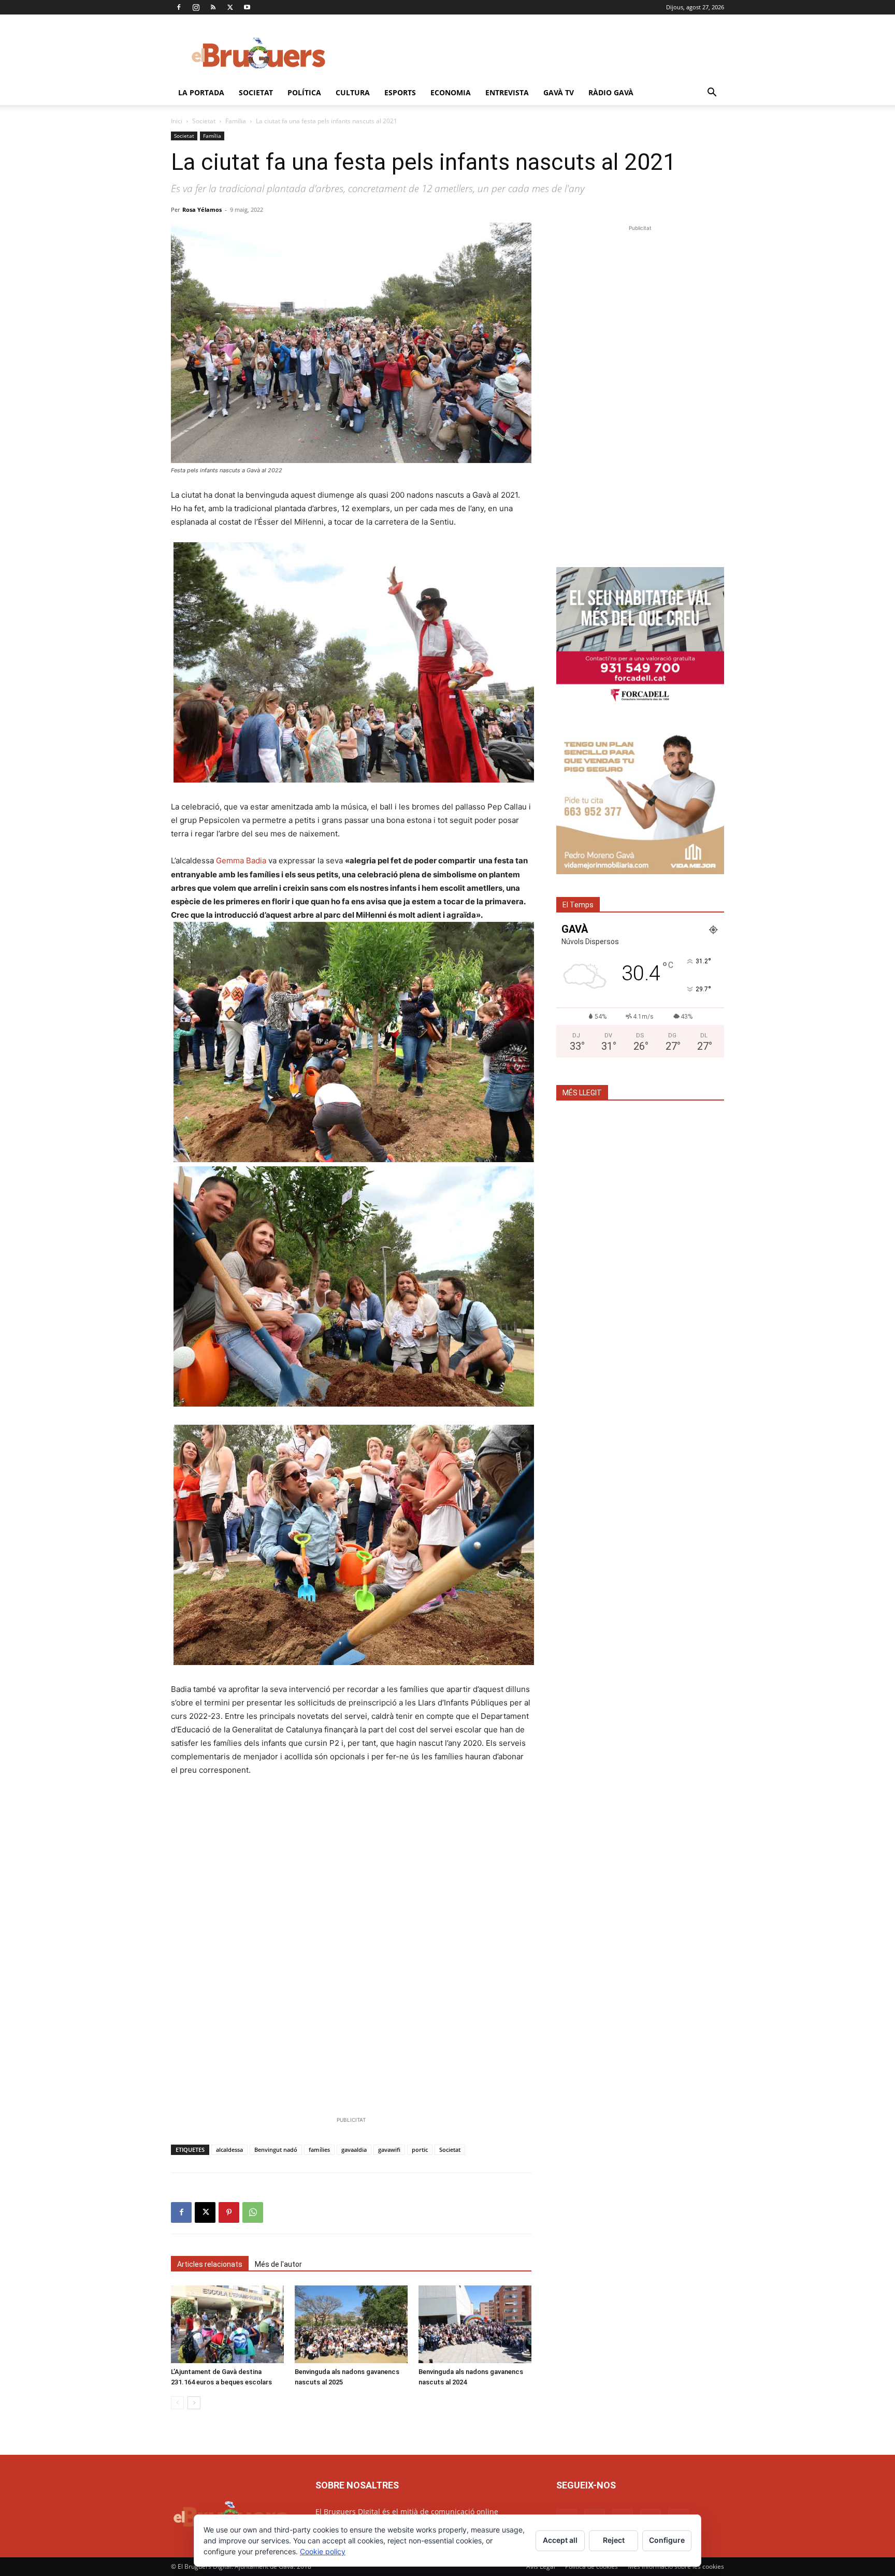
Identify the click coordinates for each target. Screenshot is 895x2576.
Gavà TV (559, 92)
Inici (177, 121)
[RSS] (213, 7)
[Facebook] (179, 7)
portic (420, 2150)
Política (304, 92)
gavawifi (389, 2150)
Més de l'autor (278, 2264)
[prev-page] (177, 2403)
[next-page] (194, 2403)
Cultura (353, 92)
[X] (230, 7)
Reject (614, 2540)
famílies (319, 2150)
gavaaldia (354, 2150)
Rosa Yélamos (202, 209)
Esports (400, 92)
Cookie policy (323, 2551)
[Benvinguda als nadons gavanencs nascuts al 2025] (351, 2324)
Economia (451, 92)
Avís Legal (541, 2566)
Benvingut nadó (276, 2150)
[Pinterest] (229, 2212)
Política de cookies (591, 2566)
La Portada (201, 92)
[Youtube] (247, 7)
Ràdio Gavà (611, 92)
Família (236, 121)
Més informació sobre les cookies (676, 2566)
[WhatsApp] (253, 2212)
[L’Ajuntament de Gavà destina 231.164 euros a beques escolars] (227, 2324)
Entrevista (507, 92)
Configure (667, 2540)
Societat (256, 92)
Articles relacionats (210, 2264)
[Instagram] (196, 7)
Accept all (560, 2540)
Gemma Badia (241, 860)
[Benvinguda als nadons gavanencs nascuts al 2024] (475, 2324)
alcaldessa (229, 2150)
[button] (712, 93)
